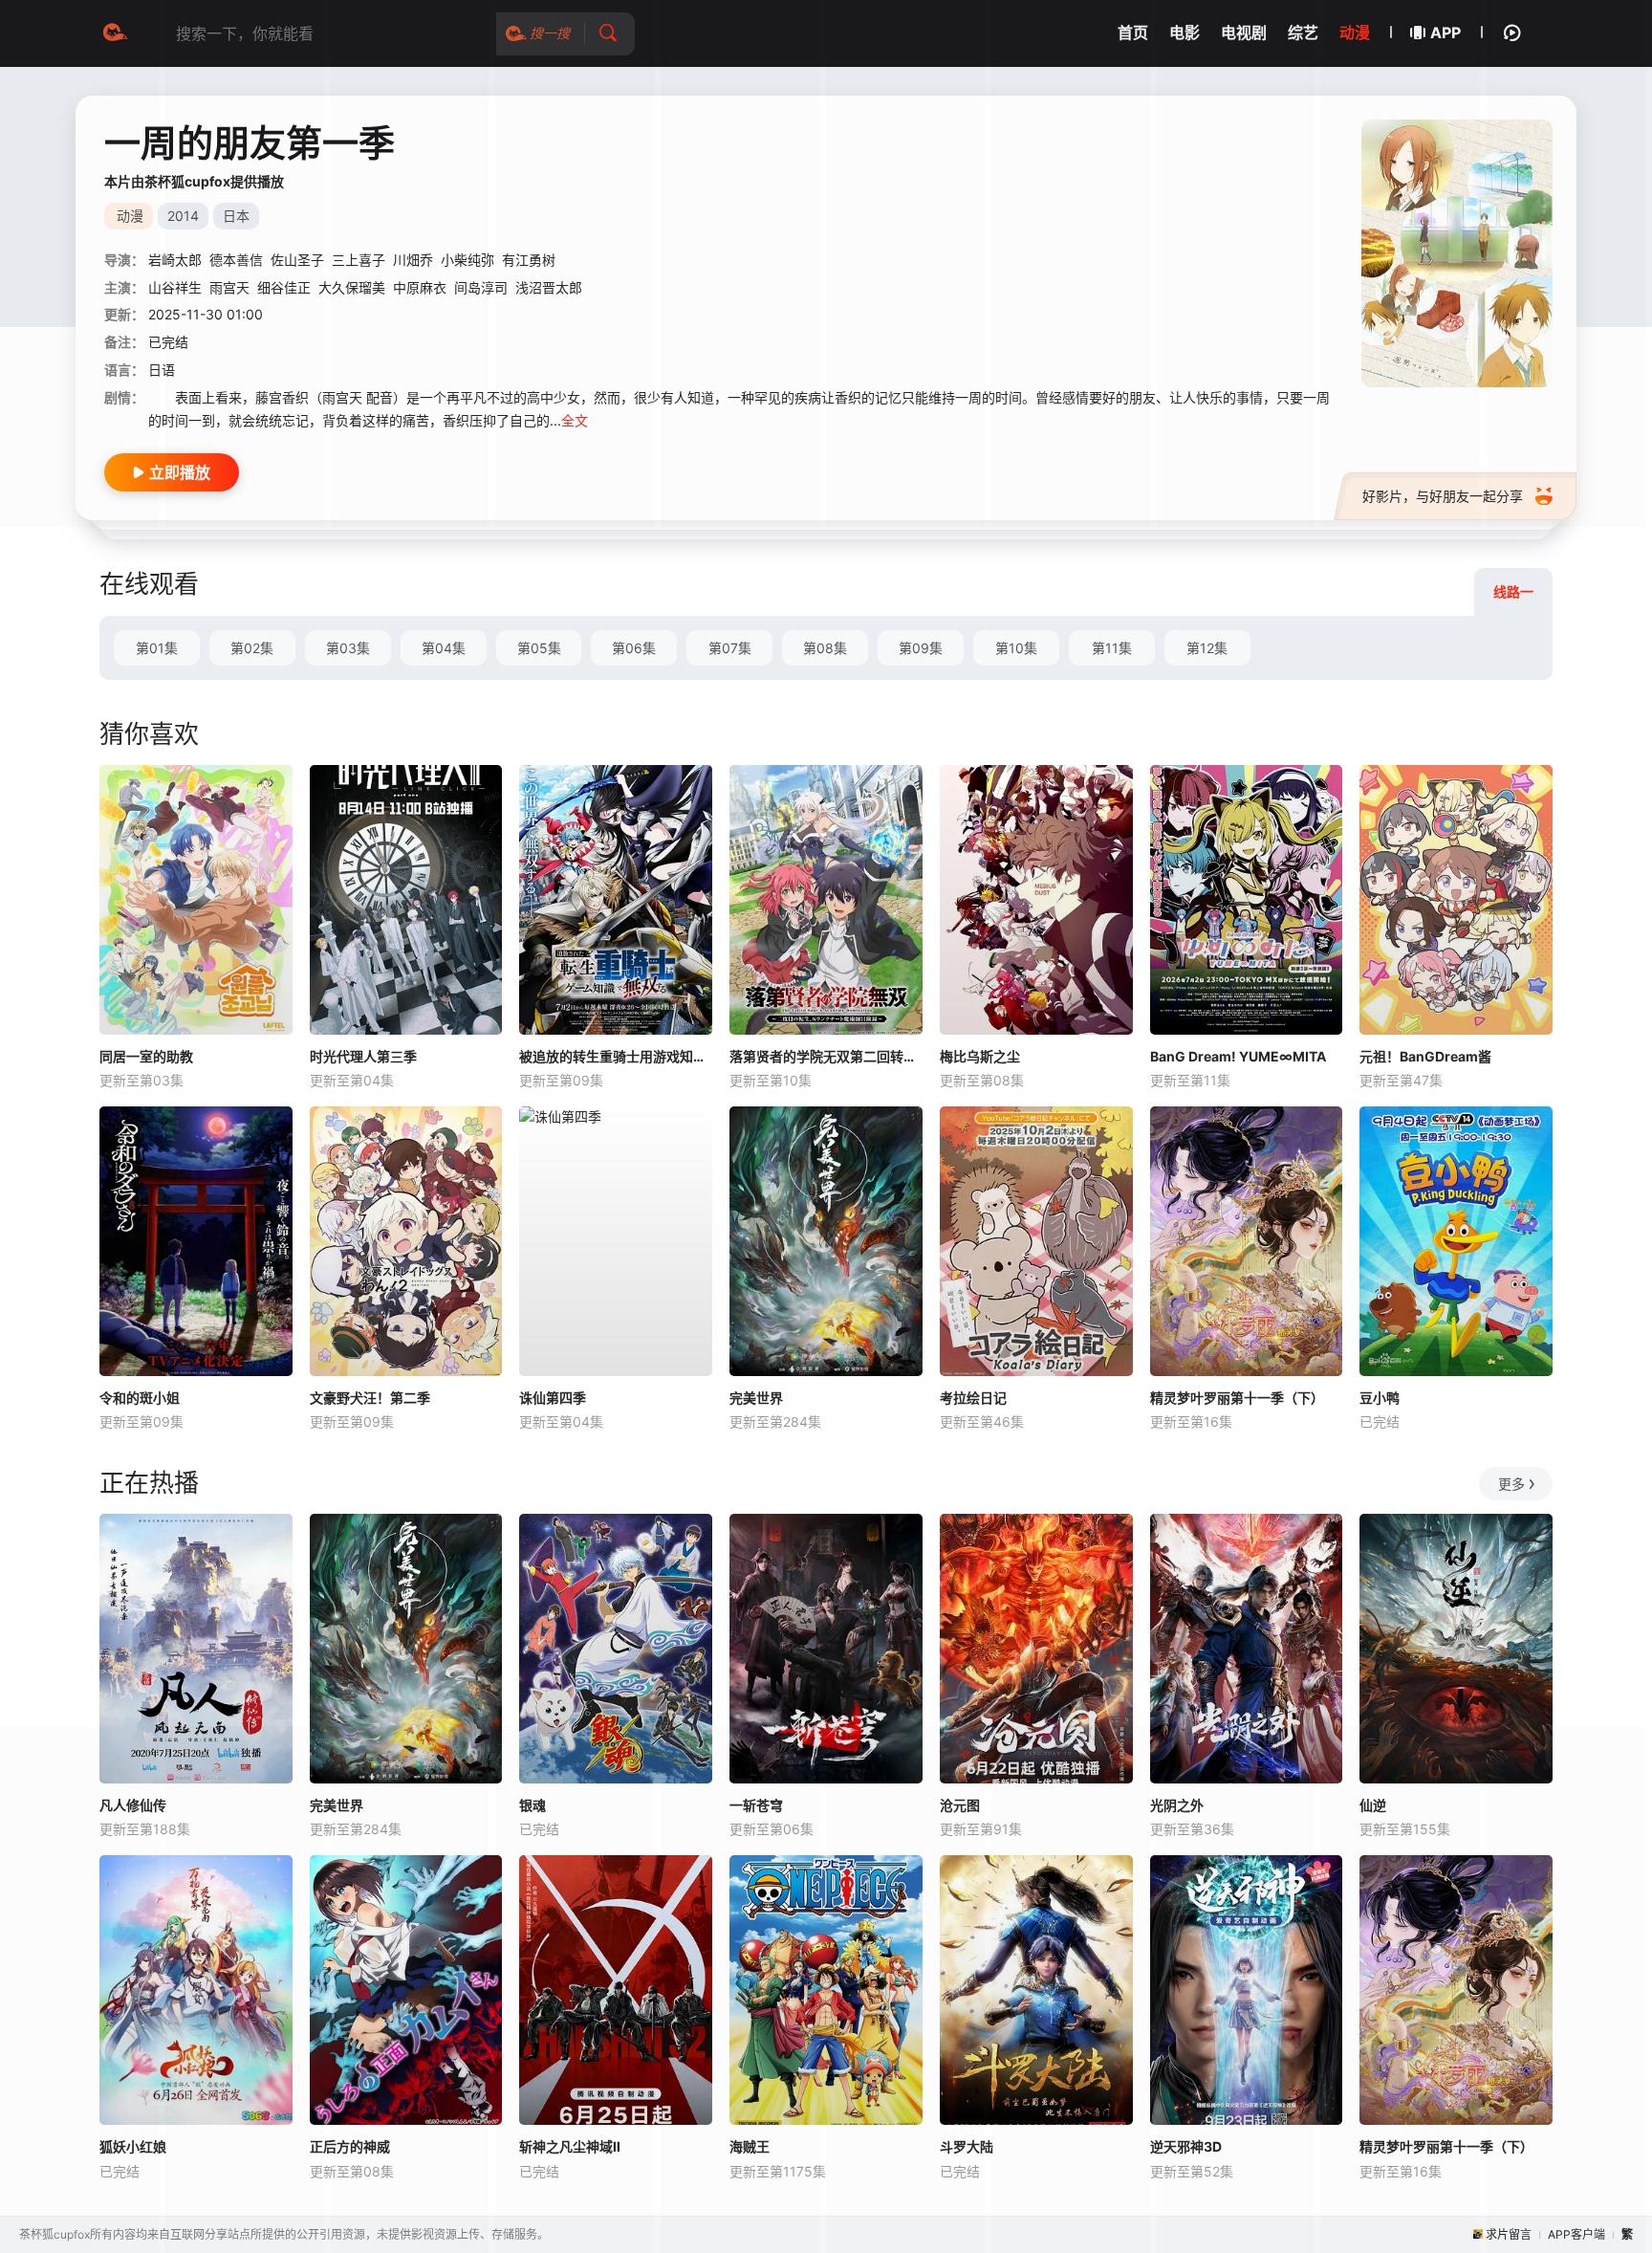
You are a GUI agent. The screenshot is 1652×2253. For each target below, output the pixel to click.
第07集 (730, 648)
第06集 (634, 648)
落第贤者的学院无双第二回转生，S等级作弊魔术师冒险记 (826, 1056)
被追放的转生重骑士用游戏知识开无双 (616, 1056)
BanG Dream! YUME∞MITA (1238, 1056)
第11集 (1112, 648)
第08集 (825, 648)
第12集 (1207, 648)
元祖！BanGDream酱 (1425, 1056)
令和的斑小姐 (140, 1398)
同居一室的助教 (146, 1056)
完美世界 (756, 1398)
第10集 (1016, 648)
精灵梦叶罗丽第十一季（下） (1237, 1398)
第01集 (157, 648)
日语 (162, 370)
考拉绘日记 (973, 1398)
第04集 (444, 648)
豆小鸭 (1380, 1398)
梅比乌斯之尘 (980, 1056)
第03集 (348, 648)
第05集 (539, 648)
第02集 (252, 648)
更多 (1511, 1484)
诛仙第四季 (553, 1398)
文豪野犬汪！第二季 (370, 1398)
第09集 (921, 648)
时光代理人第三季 (363, 1056)
